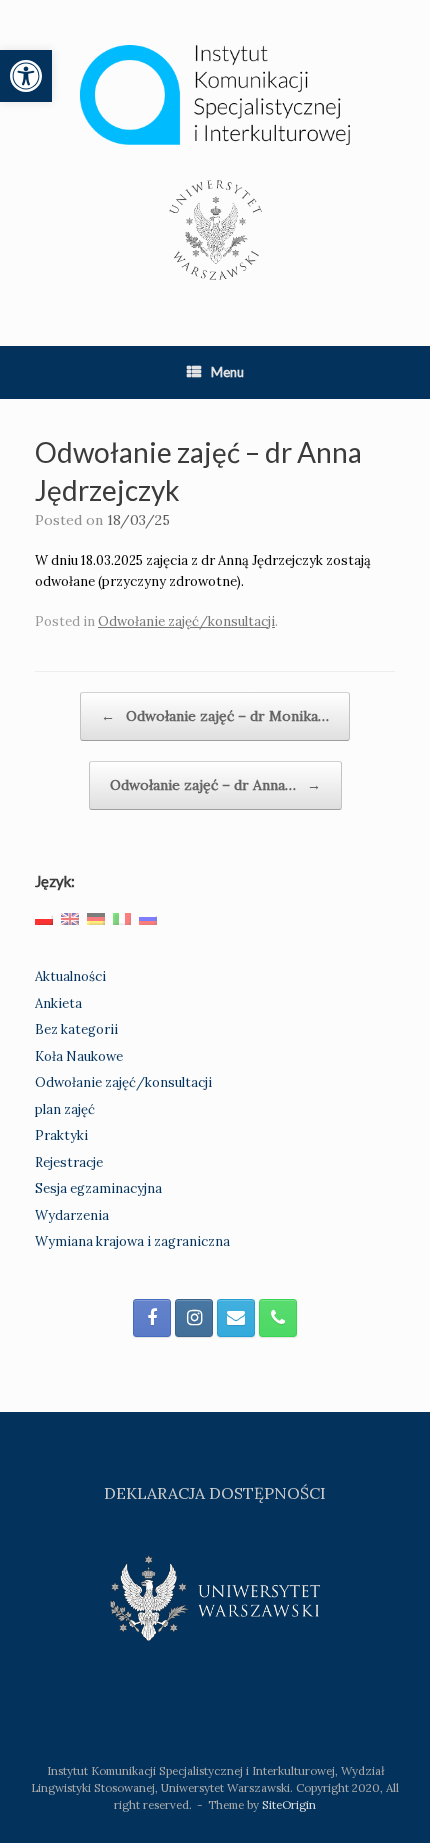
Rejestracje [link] (69, 1162)
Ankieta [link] (58, 1003)
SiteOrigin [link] (289, 1804)
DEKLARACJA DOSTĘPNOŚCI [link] (215, 1493)
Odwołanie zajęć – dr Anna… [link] (215, 785)
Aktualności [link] (70, 976)
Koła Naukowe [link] (79, 1056)
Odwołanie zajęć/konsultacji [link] (186, 621)
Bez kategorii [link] (76, 1029)
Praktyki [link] (61, 1135)
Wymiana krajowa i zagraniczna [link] (132, 1241)
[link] (26, 76)
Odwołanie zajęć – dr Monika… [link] (215, 716)
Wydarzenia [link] (72, 1215)
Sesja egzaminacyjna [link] (98, 1188)
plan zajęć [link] (65, 1109)
